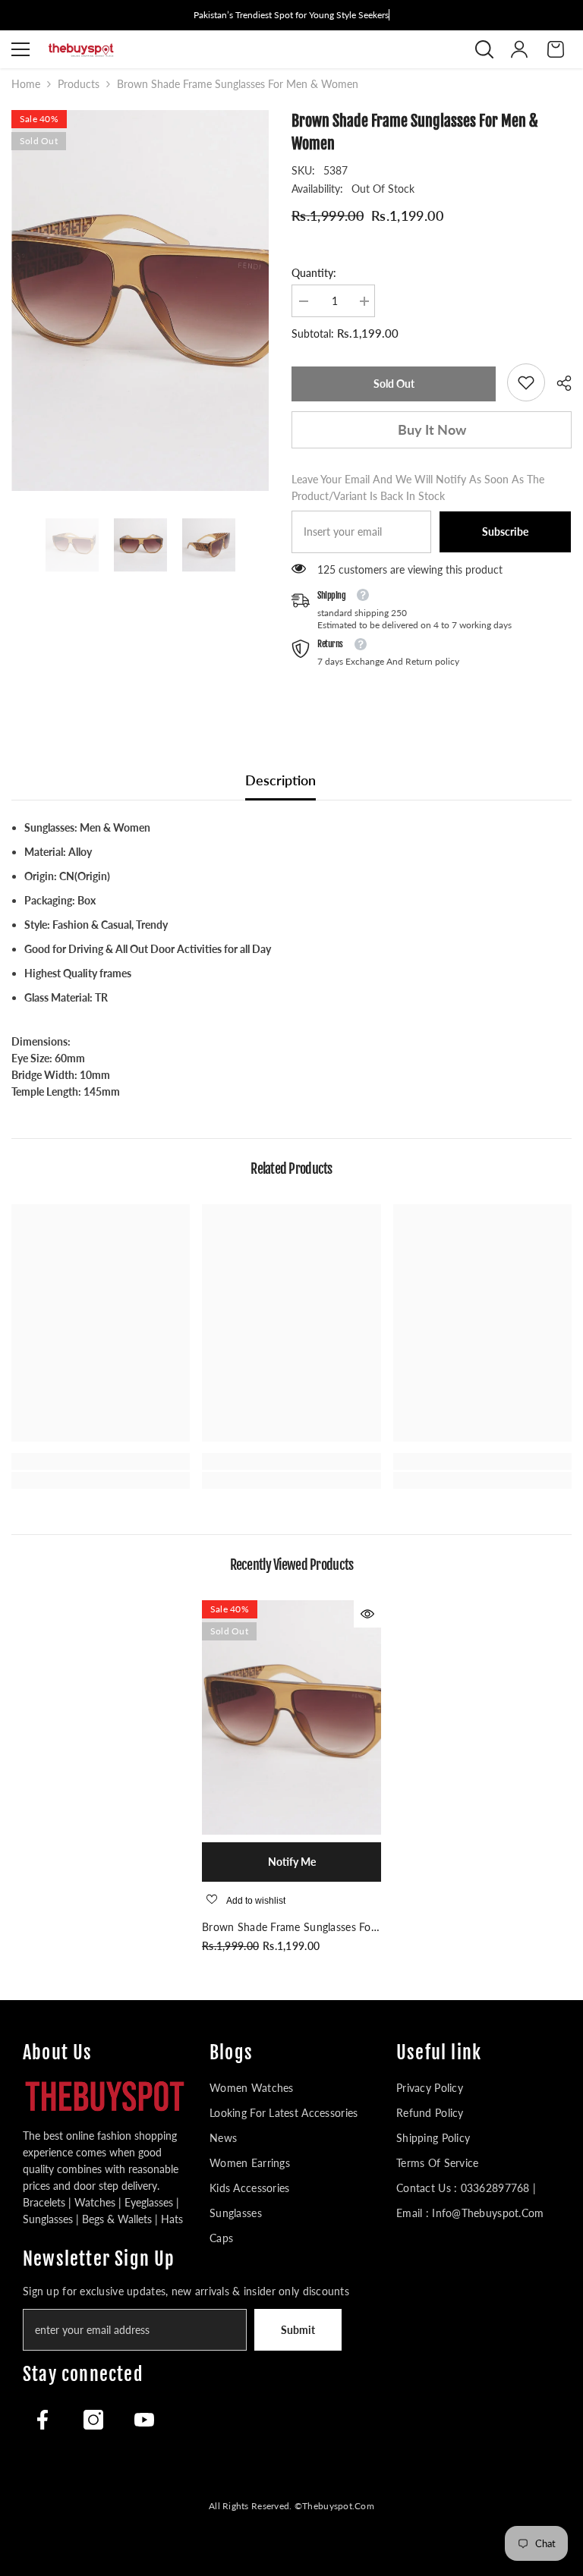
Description (280, 780)
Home (26, 84)
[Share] (558, 383)
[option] (140, 300)
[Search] (484, 49)
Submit (298, 2330)
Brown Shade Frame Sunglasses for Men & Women (288, 1928)
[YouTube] (144, 2420)
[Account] (519, 49)
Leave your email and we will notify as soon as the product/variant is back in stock (418, 488)
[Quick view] (367, 1614)
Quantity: (314, 273)
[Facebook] (43, 2420)
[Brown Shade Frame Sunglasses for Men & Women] (291, 1717)
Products (79, 84)
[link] (526, 382)
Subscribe (505, 532)
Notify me (292, 1862)
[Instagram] (93, 2420)
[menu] (20, 49)
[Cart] (556, 49)
